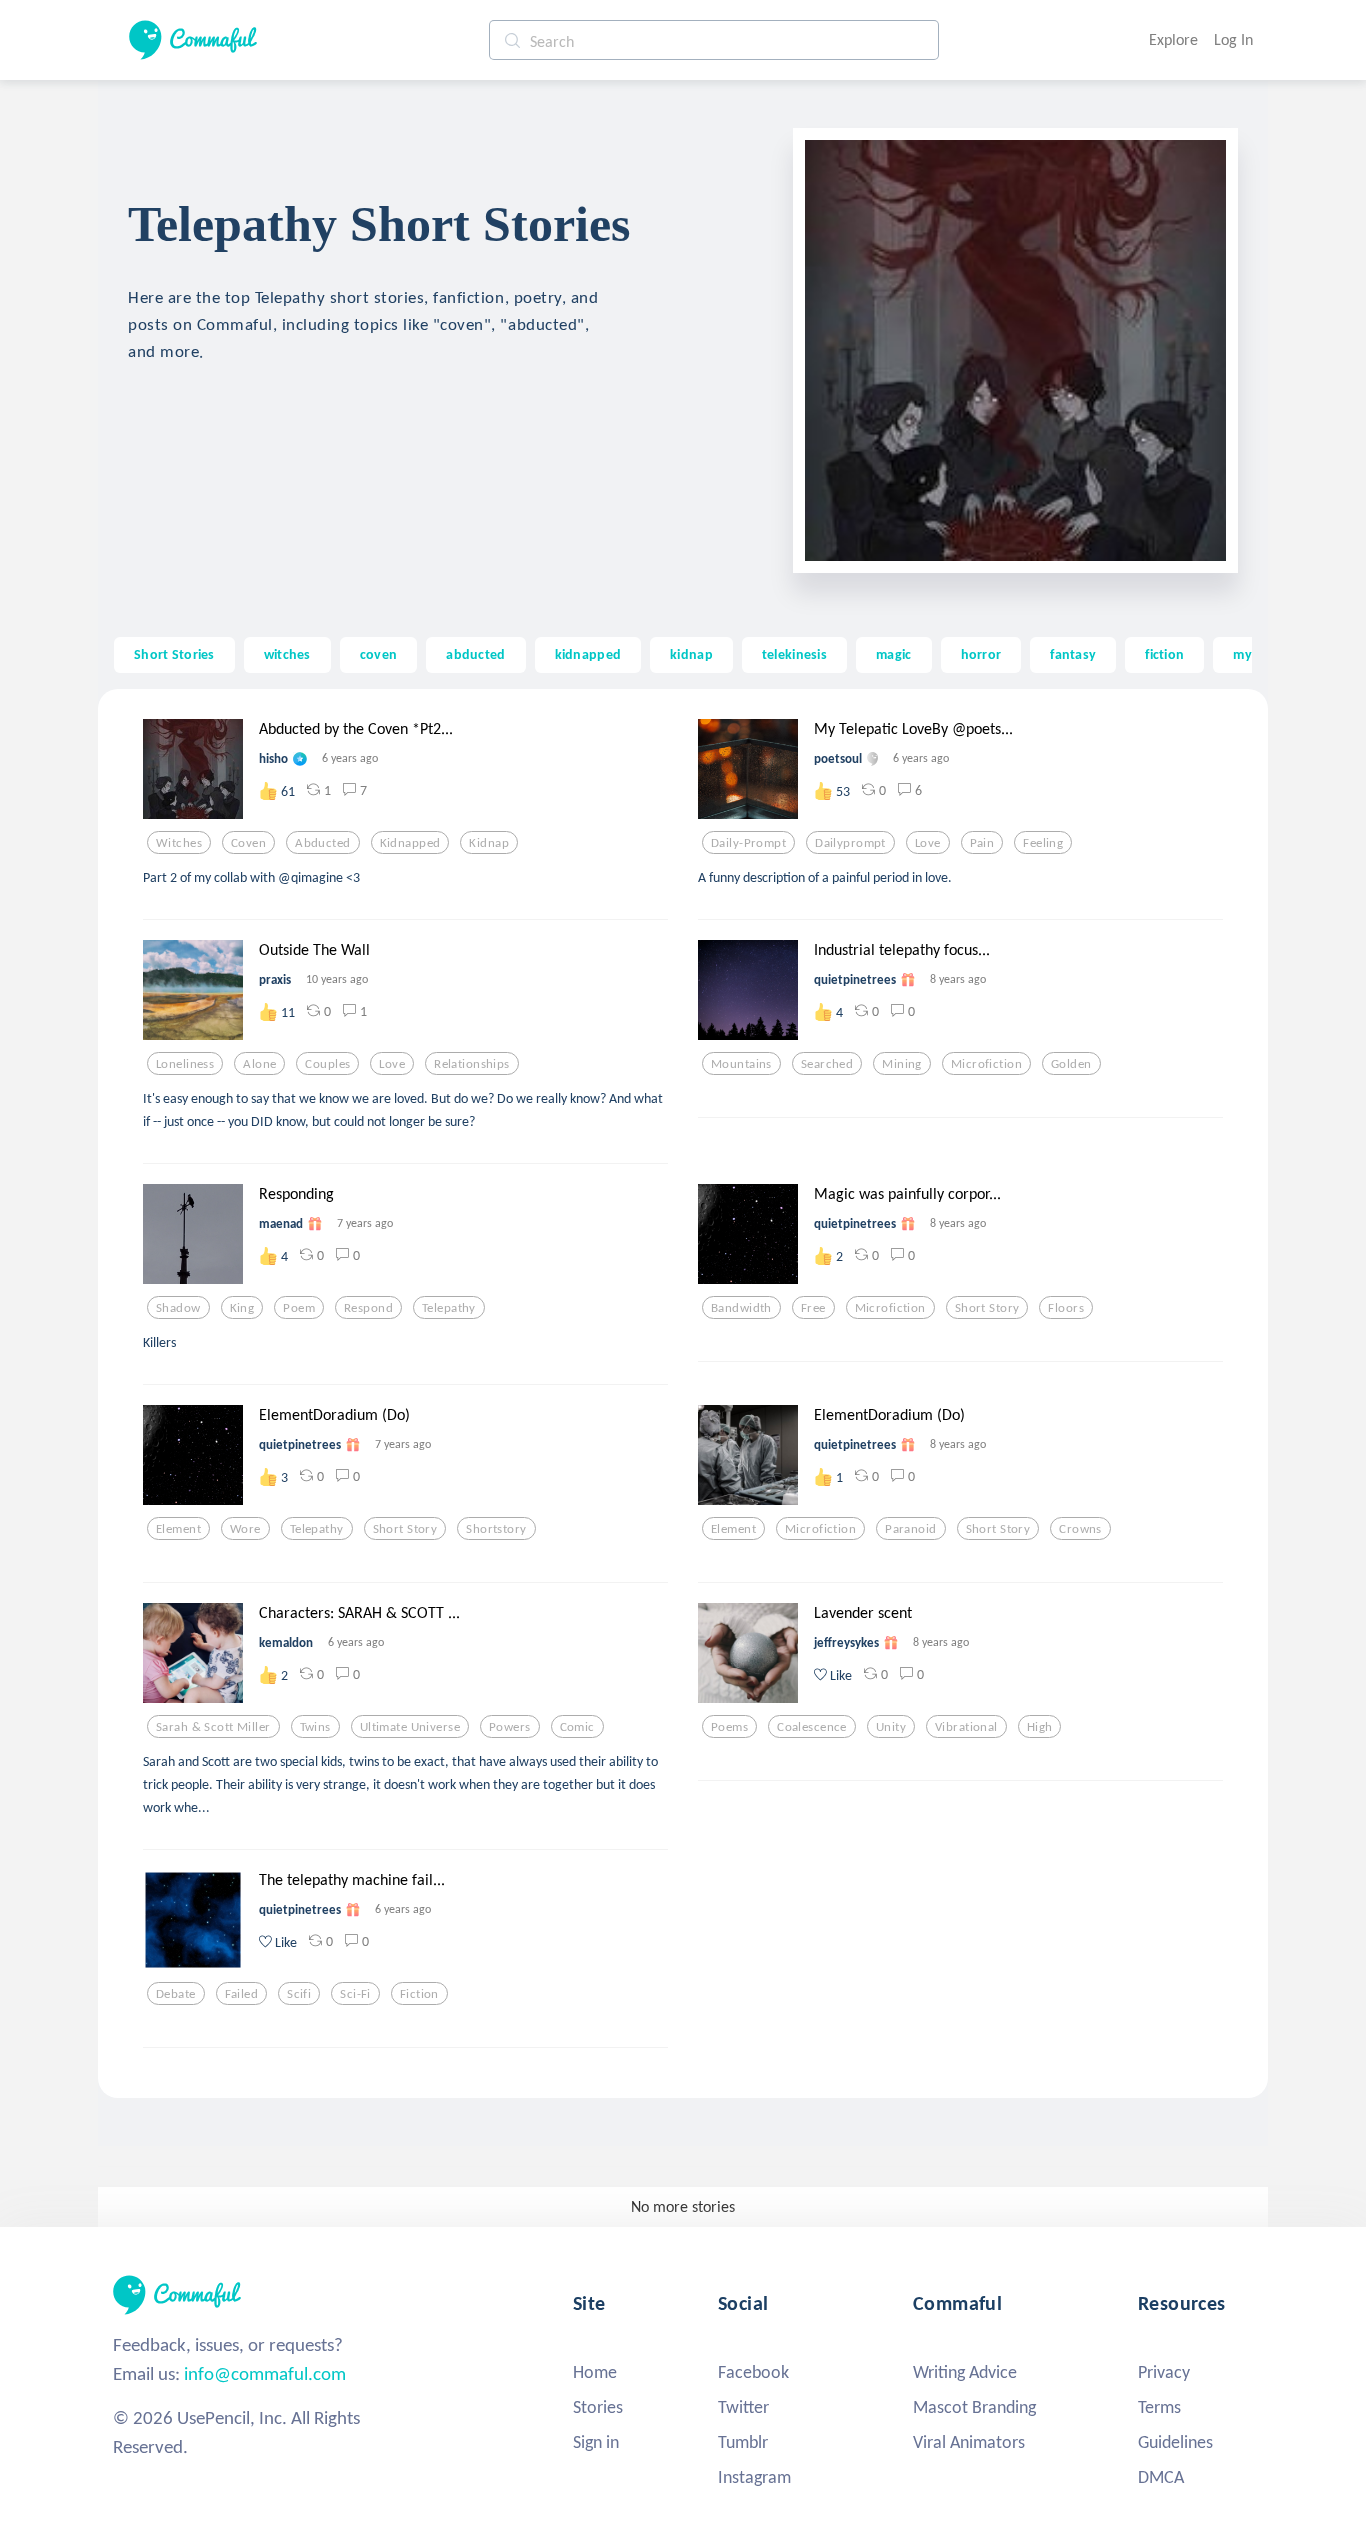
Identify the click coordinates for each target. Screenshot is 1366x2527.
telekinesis (794, 654)
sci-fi (355, 1994)
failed (242, 1994)
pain (982, 843)
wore (245, 1529)
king (242, 1308)
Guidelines (1175, 2442)
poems (729, 1727)
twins (315, 1727)
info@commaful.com (265, 2373)
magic (893, 654)
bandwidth (741, 1308)
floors (1066, 1308)
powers (510, 1727)
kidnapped (588, 654)
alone (259, 1064)
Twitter (743, 2407)
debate (176, 1994)
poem (299, 1308)
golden (1071, 1064)
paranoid (910, 1529)
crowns (1080, 1529)
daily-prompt (748, 843)
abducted (475, 654)
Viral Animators (969, 2442)
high (1040, 1727)
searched (827, 1064)
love (928, 843)
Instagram (754, 2477)
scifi (299, 1994)
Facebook (753, 2372)
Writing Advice (965, 2372)
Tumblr (743, 2442)
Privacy (1164, 2372)
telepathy (449, 1308)
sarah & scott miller (213, 1727)
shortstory (496, 1529)
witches (287, 654)
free (813, 1308)
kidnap (691, 654)
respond (368, 1308)
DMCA (1161, 2477)
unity (891, 1727)
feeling (1043, 843)
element (178, 1529)
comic (577, 1727)
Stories (598, 2407)
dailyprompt (850, 843)
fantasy (1073, 654)
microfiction (986, 1064)
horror (981, 654)
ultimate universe (410, 1727)
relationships (472, 1064)
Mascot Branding (974, 2407)
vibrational (966, 1727)
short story (987, 1308)
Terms (1159, 2407)
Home (595, 2372)
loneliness (185, 1064)
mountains (741, 1064)
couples (327, 1064)
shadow (178, 1308)
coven (378, 654)
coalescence (812, 1727)
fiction (1164, 654)
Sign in (596, 2442)
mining (902, 1064)
